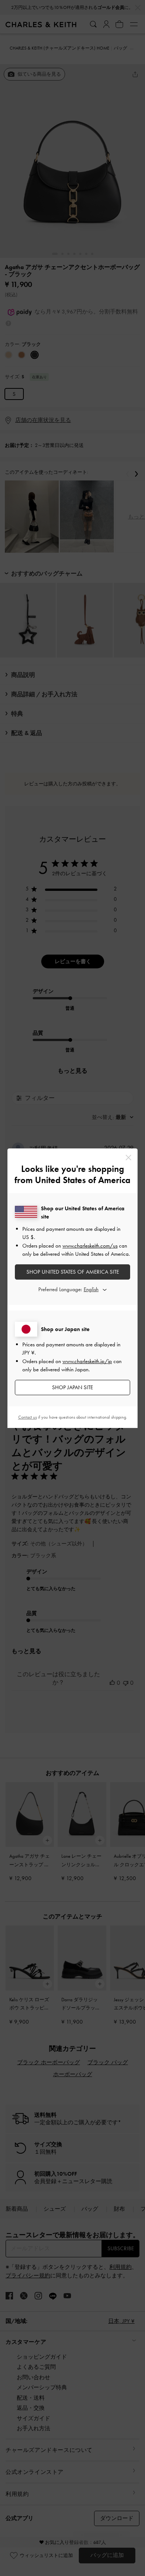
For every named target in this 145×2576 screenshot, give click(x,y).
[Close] (128, 1158)
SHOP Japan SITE (72, 1387)
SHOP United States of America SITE (73, 1272)
